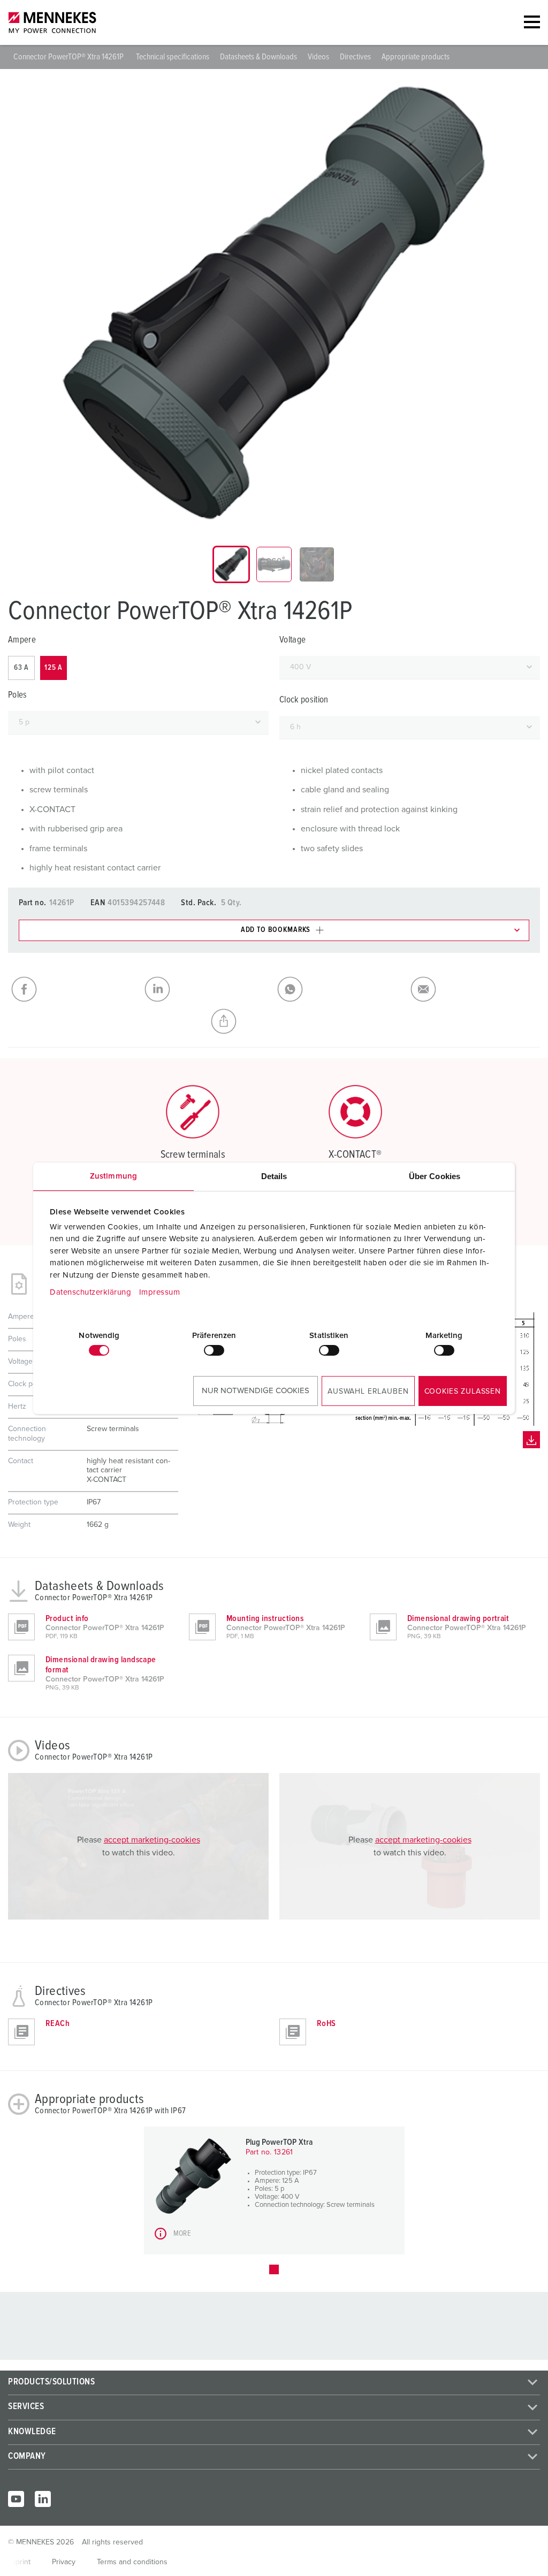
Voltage (292, 640)
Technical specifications (173, 57)
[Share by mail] (474, 989)
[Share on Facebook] (75, 989)
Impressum (160, 1292)
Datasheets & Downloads (258, 57)
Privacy (64, 2562)
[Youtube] (16, 2499)
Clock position (304, 700)
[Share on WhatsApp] (341, 989)
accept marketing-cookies (152, 1840)
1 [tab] (274, 2269)
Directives (355, 57)
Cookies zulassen (463, 1392)
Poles (18, 695)
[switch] (214, 1350)
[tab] (231, 564)
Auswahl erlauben (368, 1392)
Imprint (19, 2562)
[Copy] (274, 1021)
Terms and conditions (132, 2562)
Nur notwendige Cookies (256, 1391)
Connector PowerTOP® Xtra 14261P (69, 57)
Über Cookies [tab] (435, 1176)
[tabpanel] (274, 303)
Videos (318, 57)
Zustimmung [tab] (113, 1176)
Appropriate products (416, 57)
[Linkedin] (43, 2499)
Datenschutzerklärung (90, 1292)
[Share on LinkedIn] (208, 989)
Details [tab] (274, 1176)
